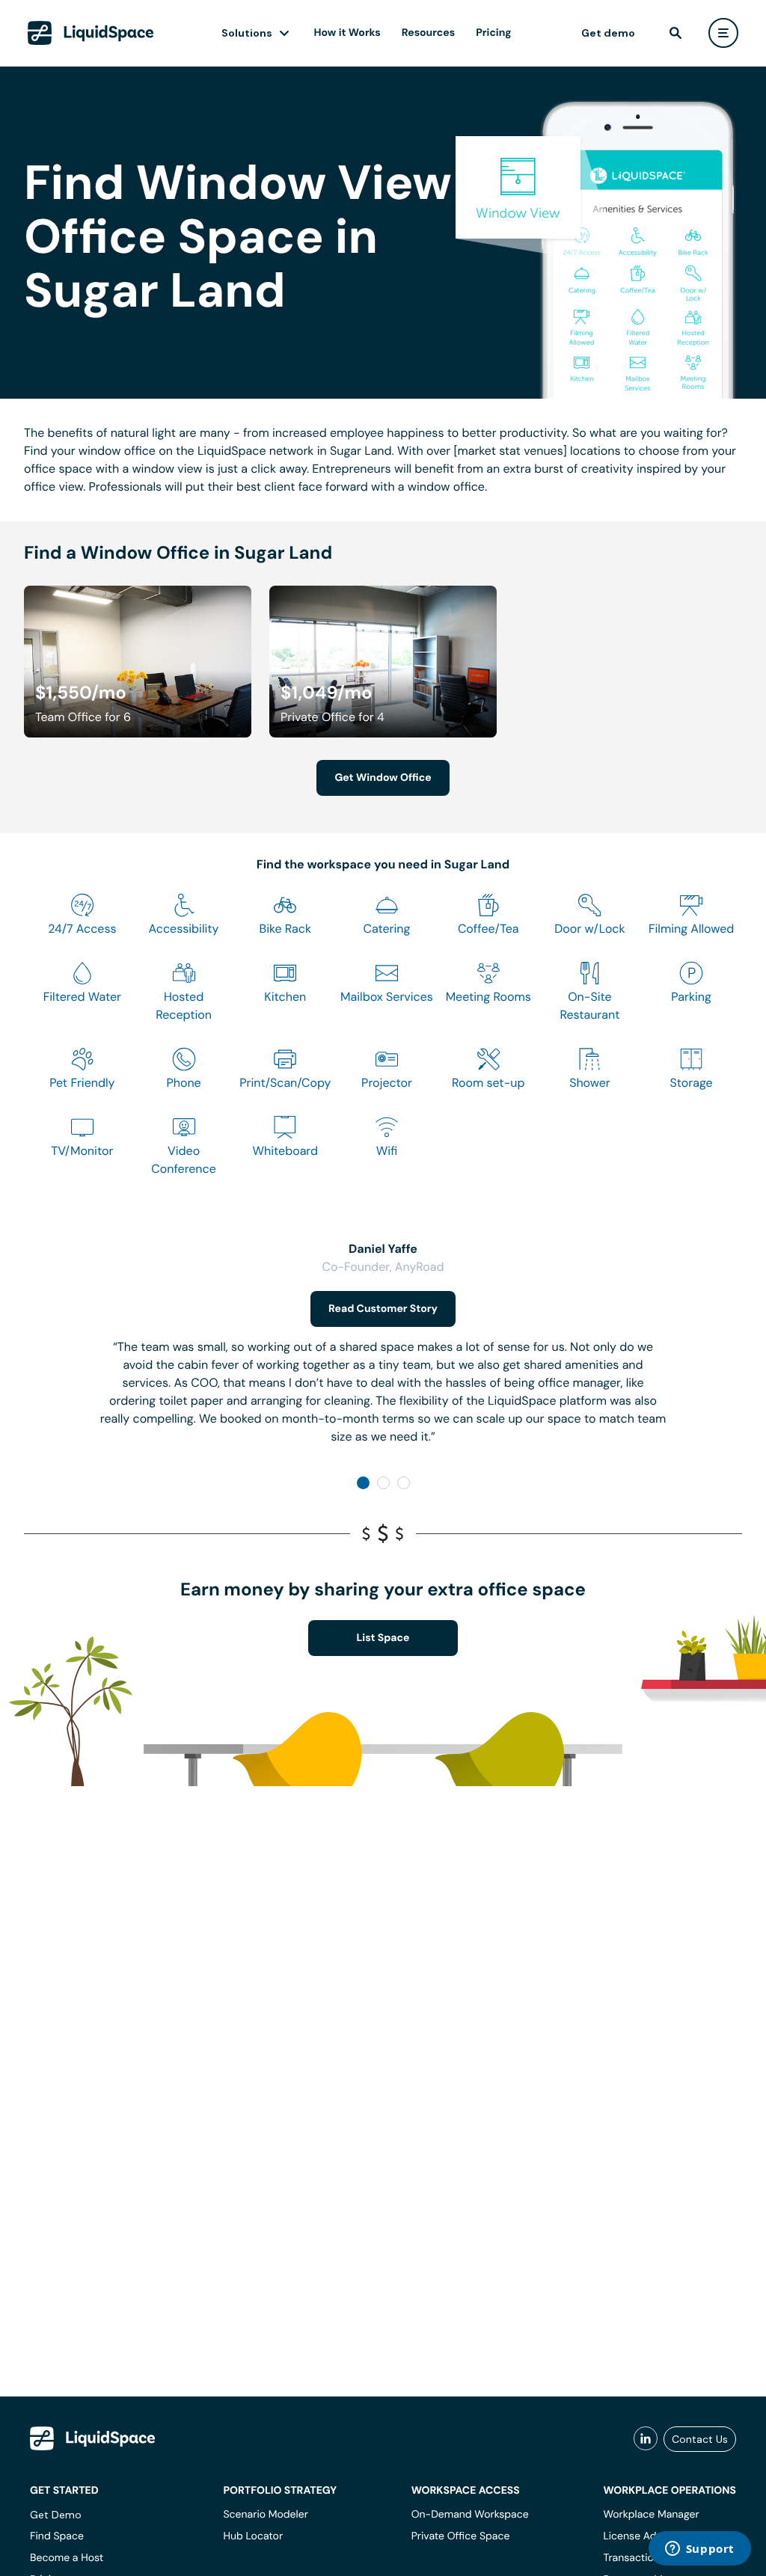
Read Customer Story (383, 1309)
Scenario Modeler (265, 2515)
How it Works (347, 33)
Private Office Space (461, 2536)
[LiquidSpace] (93, 2438)
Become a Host (67, 2558)
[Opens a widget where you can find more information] (699, 2550)
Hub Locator (253, 2536)
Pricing (493, 33)
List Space (383, 1638)
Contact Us (700, 2439)
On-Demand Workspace (470, 2515)
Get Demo (56, 2515)
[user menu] (723, 33)
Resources (428, 33)
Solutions (247, 33)
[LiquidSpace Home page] (91, 33)
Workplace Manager (651, 2515)
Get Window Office (383, 778)
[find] (675, 33)
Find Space (57, 2536)
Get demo (608, 33)
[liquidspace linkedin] (646, 2439)
